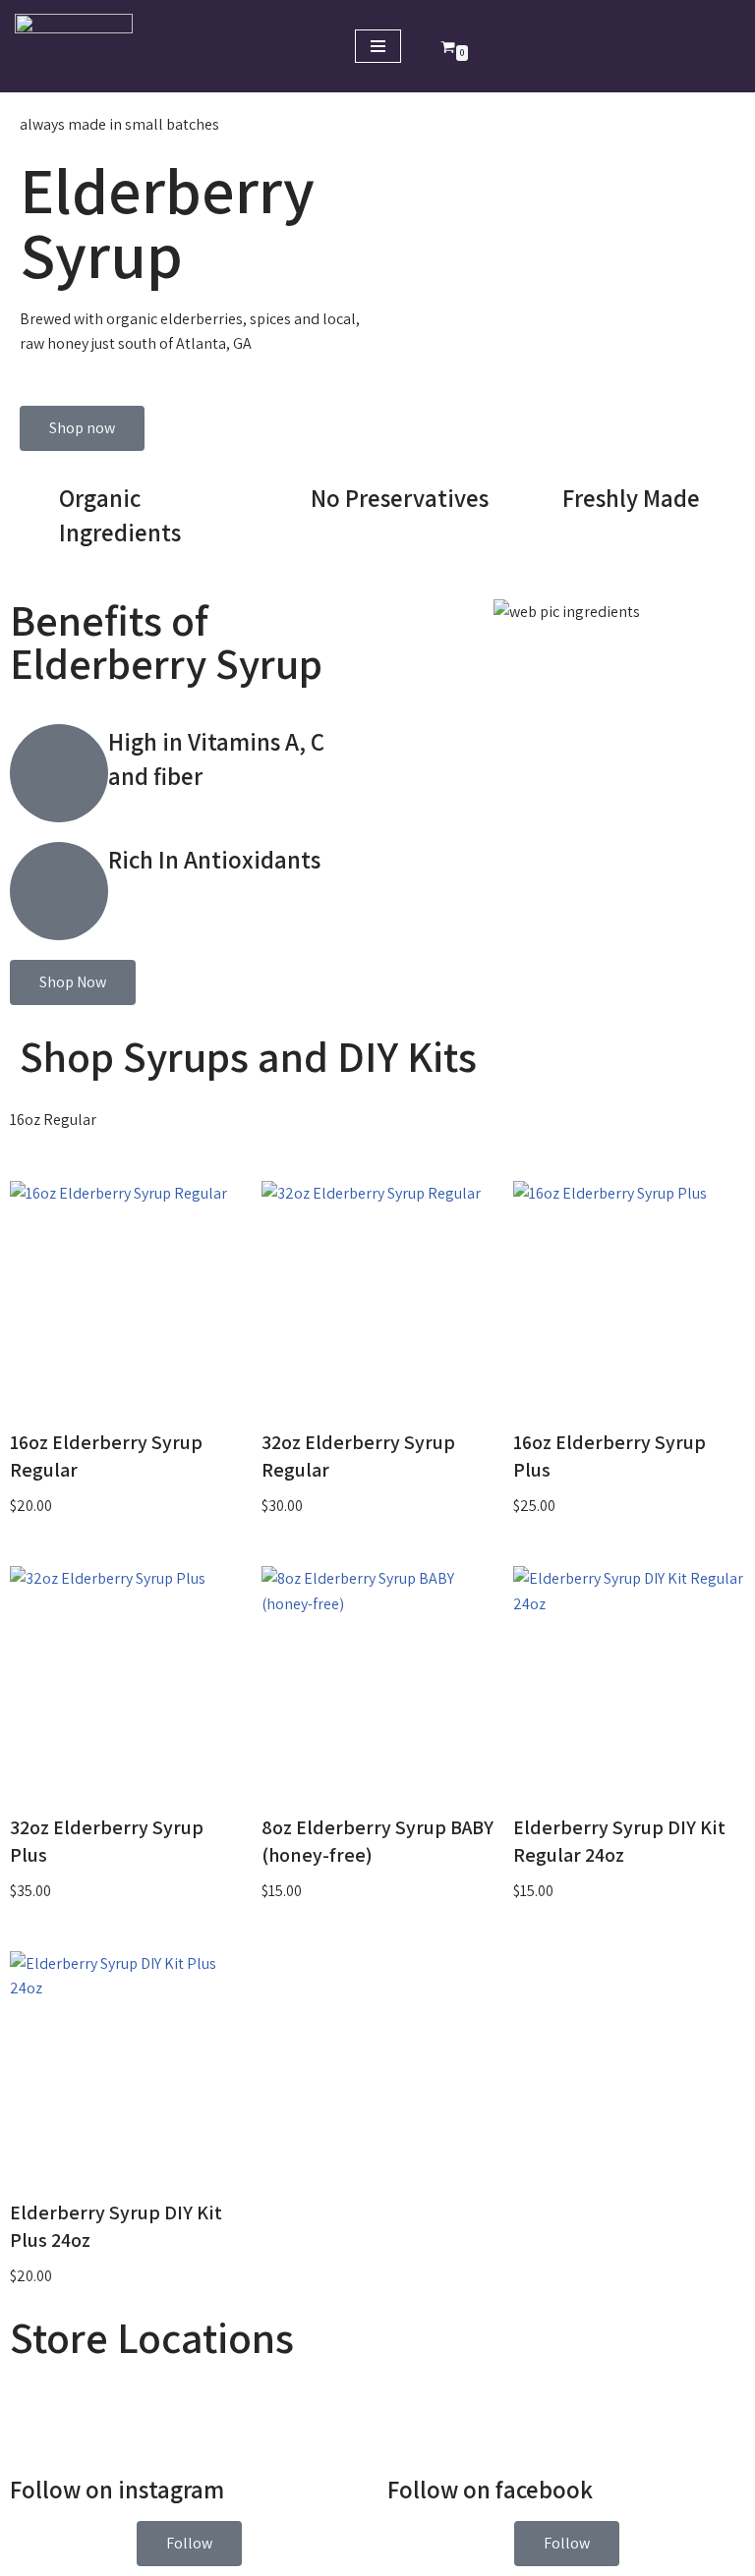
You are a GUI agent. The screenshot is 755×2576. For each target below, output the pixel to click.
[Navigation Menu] (378, 46)
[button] (189, 2544)
